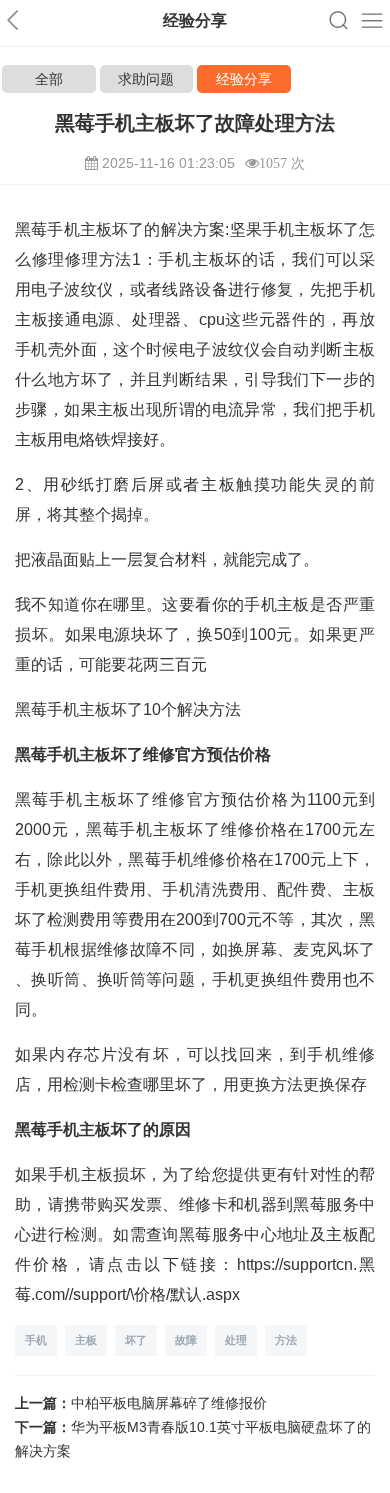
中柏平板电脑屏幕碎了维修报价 (169, 1403)
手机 (36, 1340)
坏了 (136, 1340)
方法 (286, 1340)
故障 (186, 1340)
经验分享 (244, 79)
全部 (49, 79)
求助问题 (146, 79)
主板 (86, 1340)
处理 (236, 1340)
